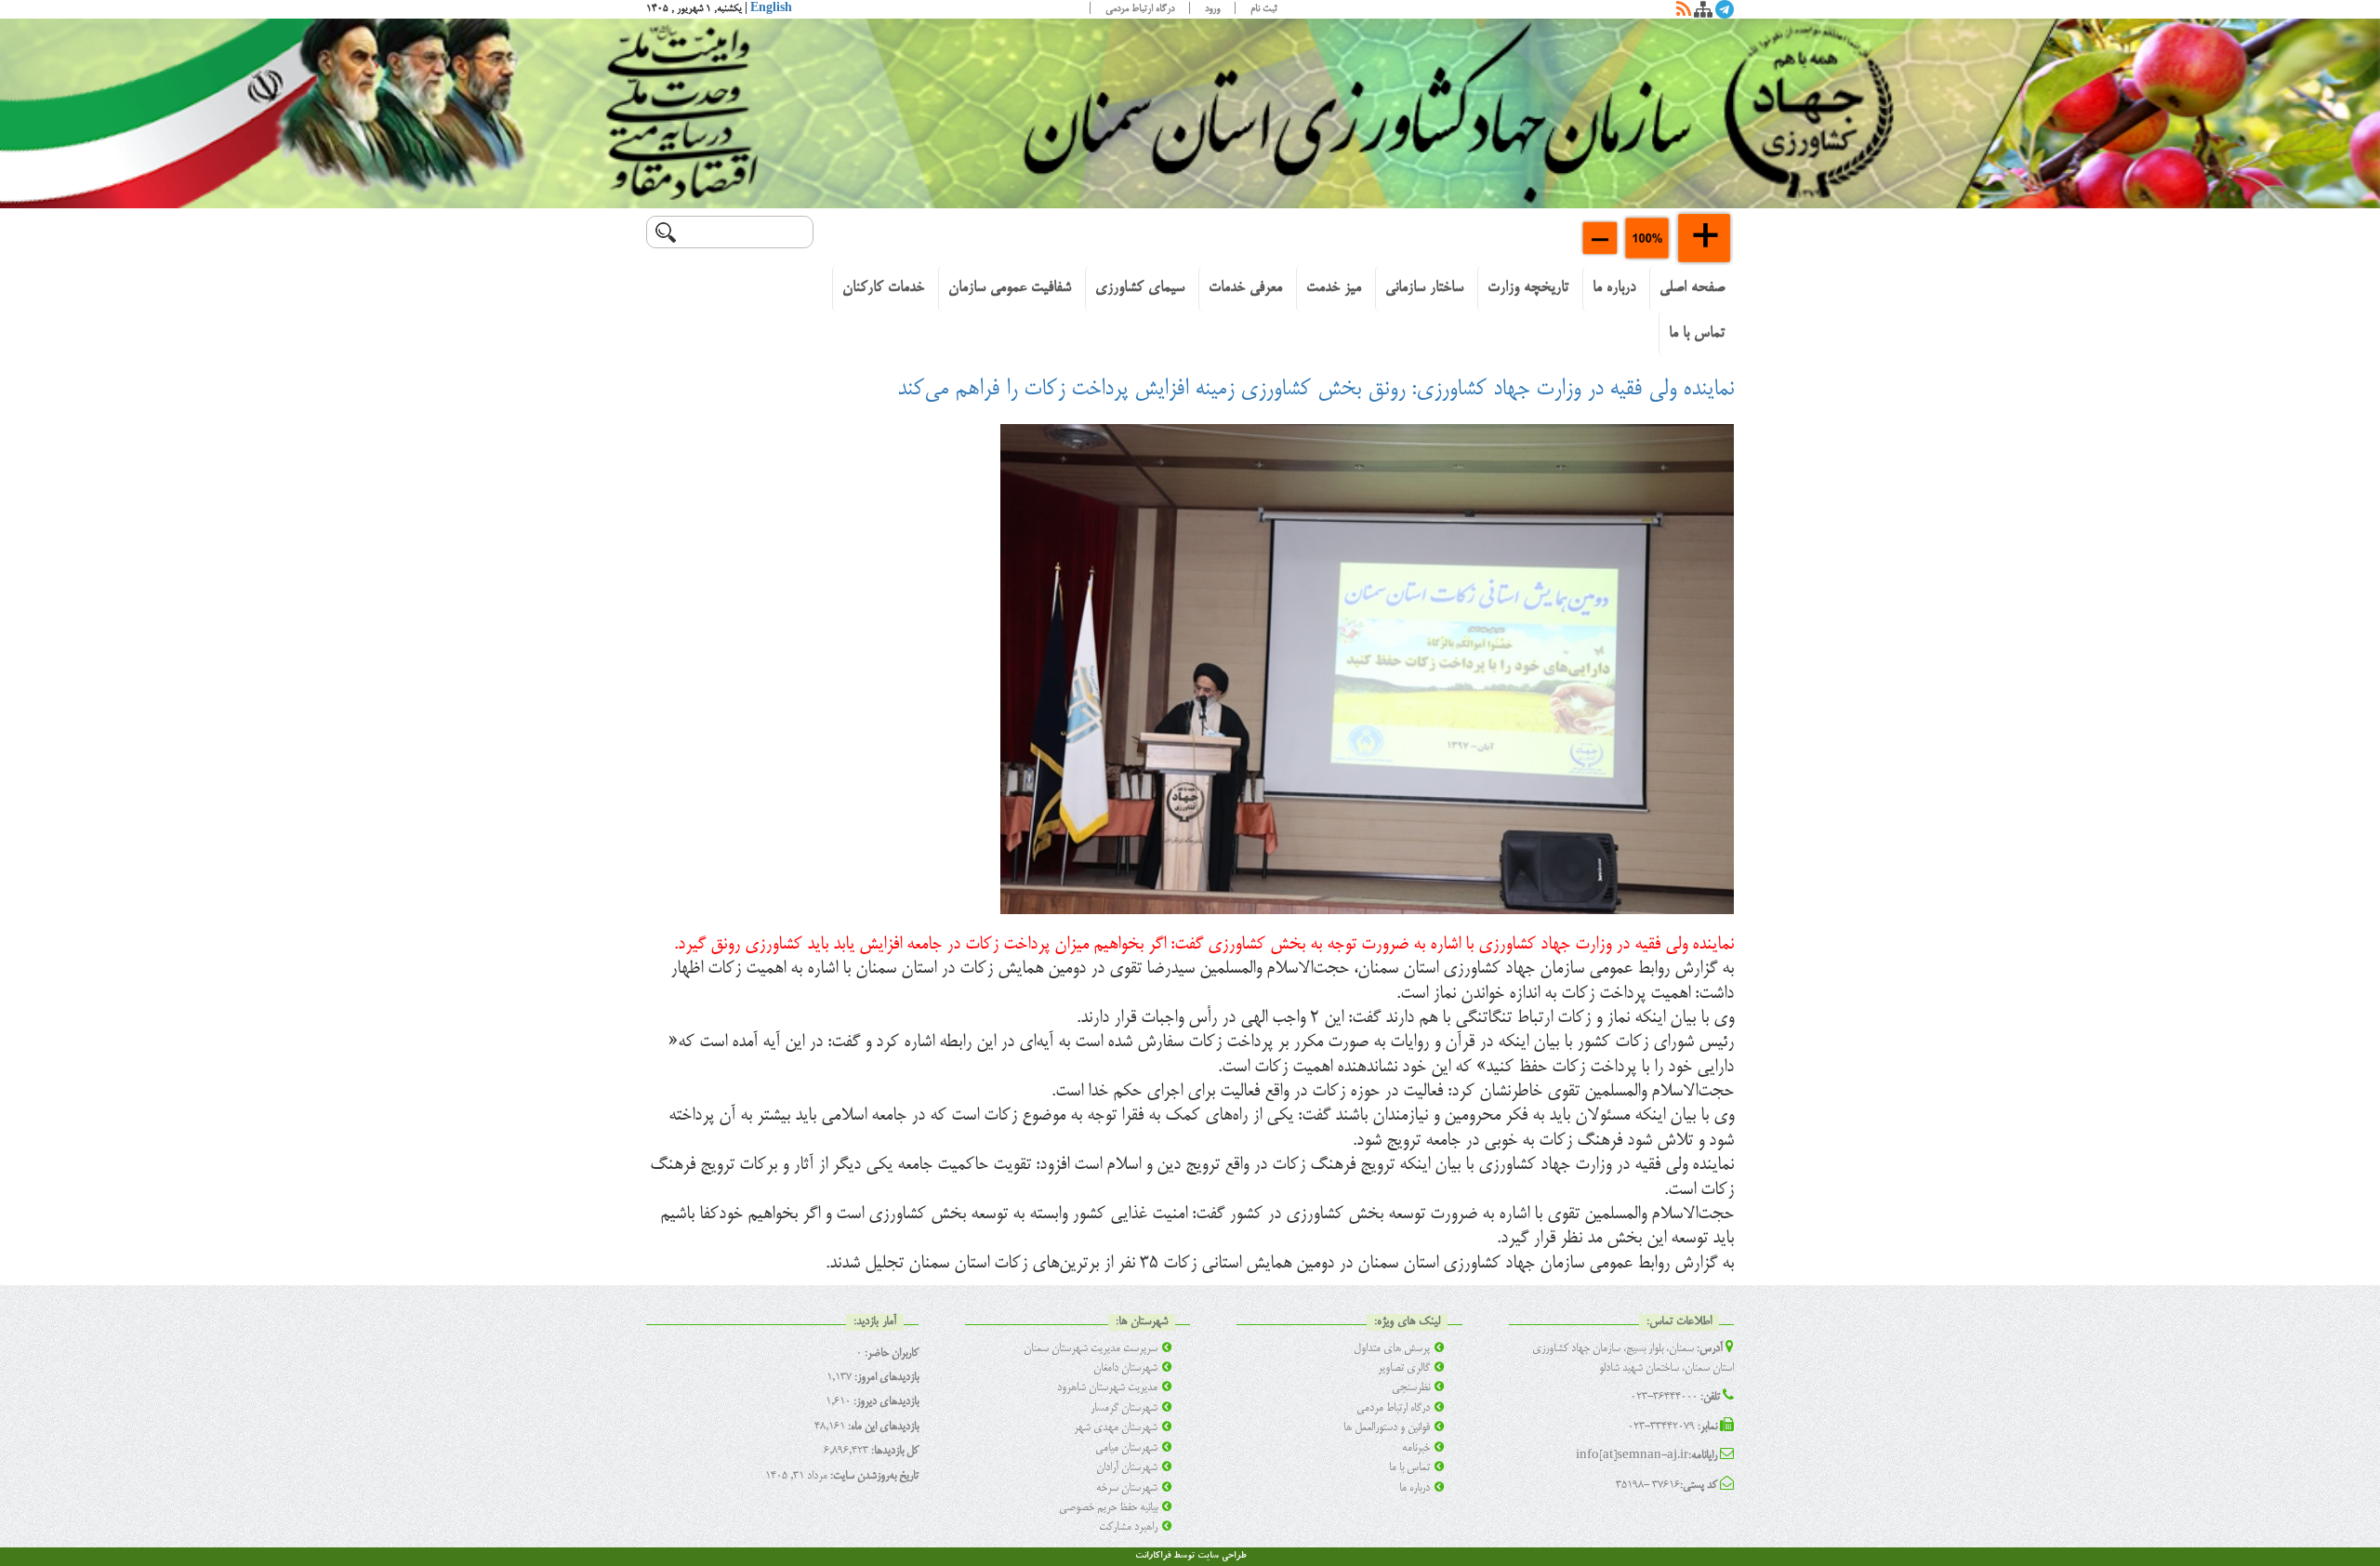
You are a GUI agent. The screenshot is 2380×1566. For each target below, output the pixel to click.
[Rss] (1684, 13)
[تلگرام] (1725, 13)
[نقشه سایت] (1703, 13)
